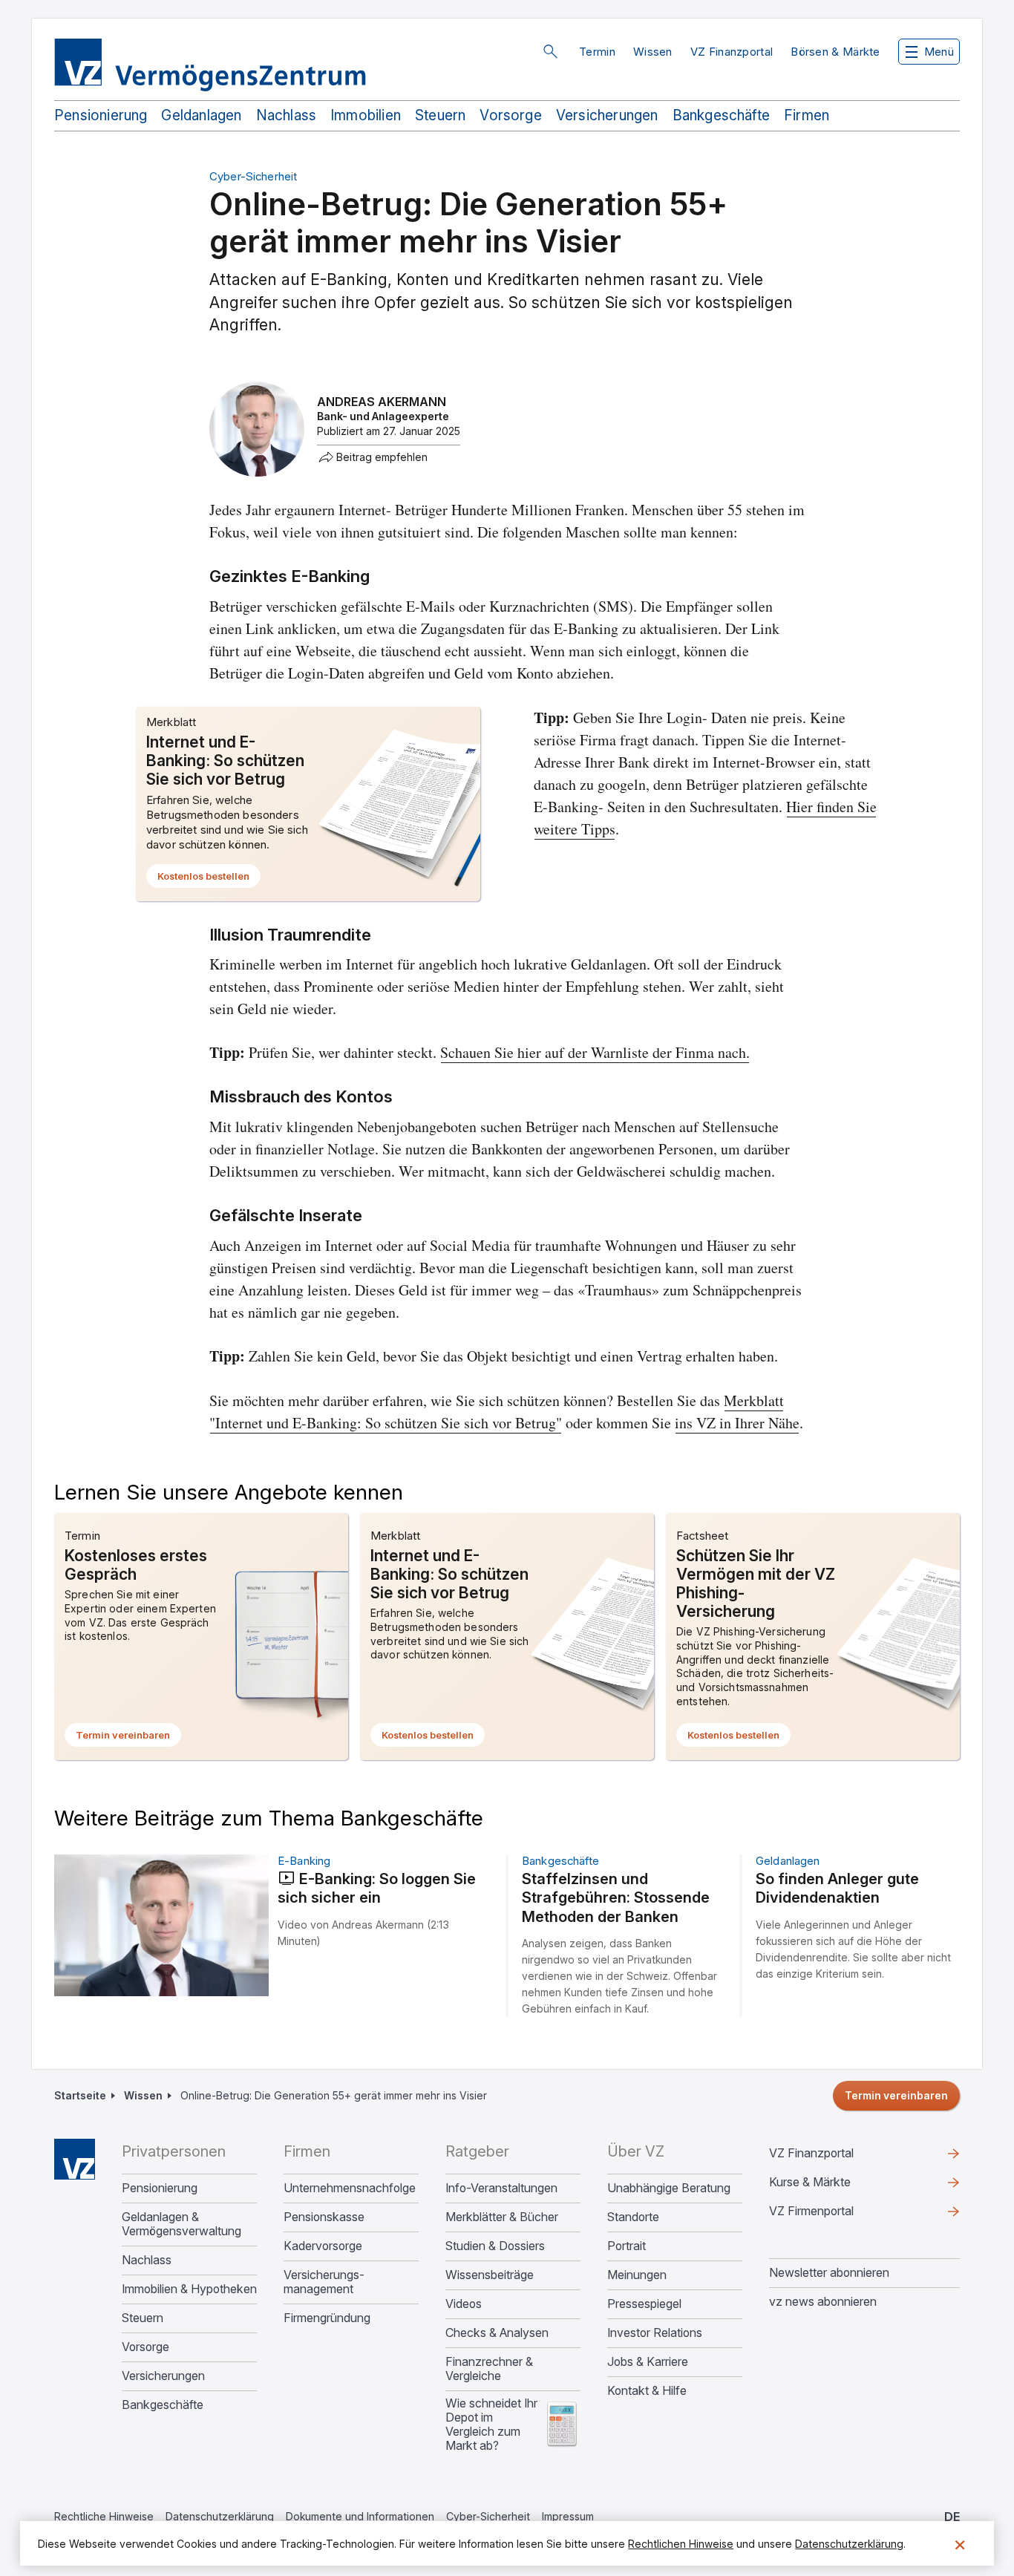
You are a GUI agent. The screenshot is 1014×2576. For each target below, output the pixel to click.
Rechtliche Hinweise (104, 2516)
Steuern (440, 115)
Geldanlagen (201, 115)
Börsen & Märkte (835, 52)
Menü (939, 52)
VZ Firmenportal (835, 2214)
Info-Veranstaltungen (501, 2188)
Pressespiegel (644, 2304)
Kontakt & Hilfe (647, 2391)
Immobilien (366, 115)
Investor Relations (655, 2333)
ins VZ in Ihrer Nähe (737, 1423)
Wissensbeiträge (490, 2275)
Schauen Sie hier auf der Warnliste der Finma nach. (595, 1052)
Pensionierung (101, 115)
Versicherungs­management (324, 2282)
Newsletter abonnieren (829, 2272)
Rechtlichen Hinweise (681, 2544)
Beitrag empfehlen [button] (382, 457)
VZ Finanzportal (732, 52)
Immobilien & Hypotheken (189, 2289)
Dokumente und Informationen (360, 2516)
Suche (550, 51)
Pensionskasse (324, 2217)
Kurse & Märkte (834, 2186)
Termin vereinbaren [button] (128, 1738)
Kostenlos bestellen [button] (209, 879)
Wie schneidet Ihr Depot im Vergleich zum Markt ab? (491, 2425)
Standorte (633, 2217)
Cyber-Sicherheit (488, 2516)
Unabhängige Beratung (669, 2188)
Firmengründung (327, 2318)
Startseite (80, 2095)
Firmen (807, 115)
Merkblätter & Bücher (502, 2217)
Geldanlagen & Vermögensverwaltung (181, 2224)
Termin (597, 52)
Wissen (653, 52)
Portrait (627, 2246)
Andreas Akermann (382, 402)
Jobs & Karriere (648, 2362)
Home (75, 2159)
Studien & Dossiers (495, 2246)
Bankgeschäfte (721, 115)
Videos (464, 2304)
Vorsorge (511, 115)
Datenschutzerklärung (220, 2516)
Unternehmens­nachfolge (350, 2188)
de (952, 2517)
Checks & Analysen (497, 2333)
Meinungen (637, 2275)
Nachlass (287, 115)
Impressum (568, 2516)
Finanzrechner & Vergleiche (489, 2369)
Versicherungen (607, 115)
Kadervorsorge (323, 2246)
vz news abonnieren (823, 2301)
